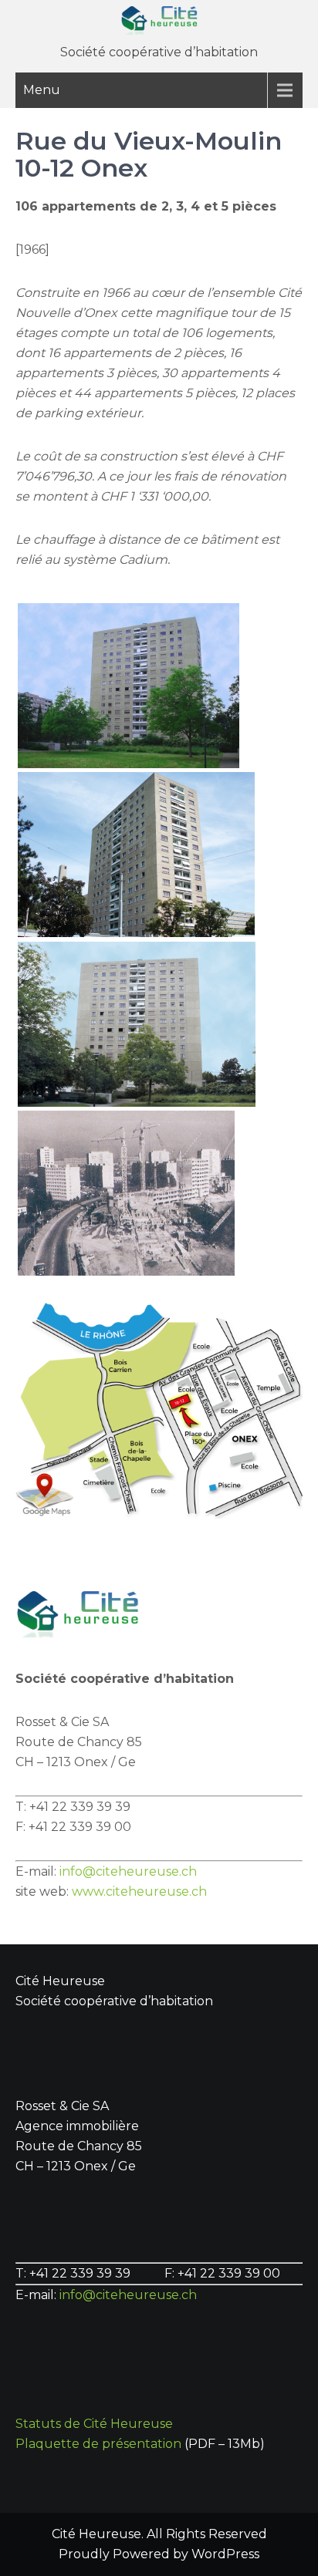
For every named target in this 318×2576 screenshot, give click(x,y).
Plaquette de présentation (98, 2444)
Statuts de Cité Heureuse (94, 2424)
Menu (42, 90)
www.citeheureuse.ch (139, 1892)
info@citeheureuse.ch (128, 1871)
